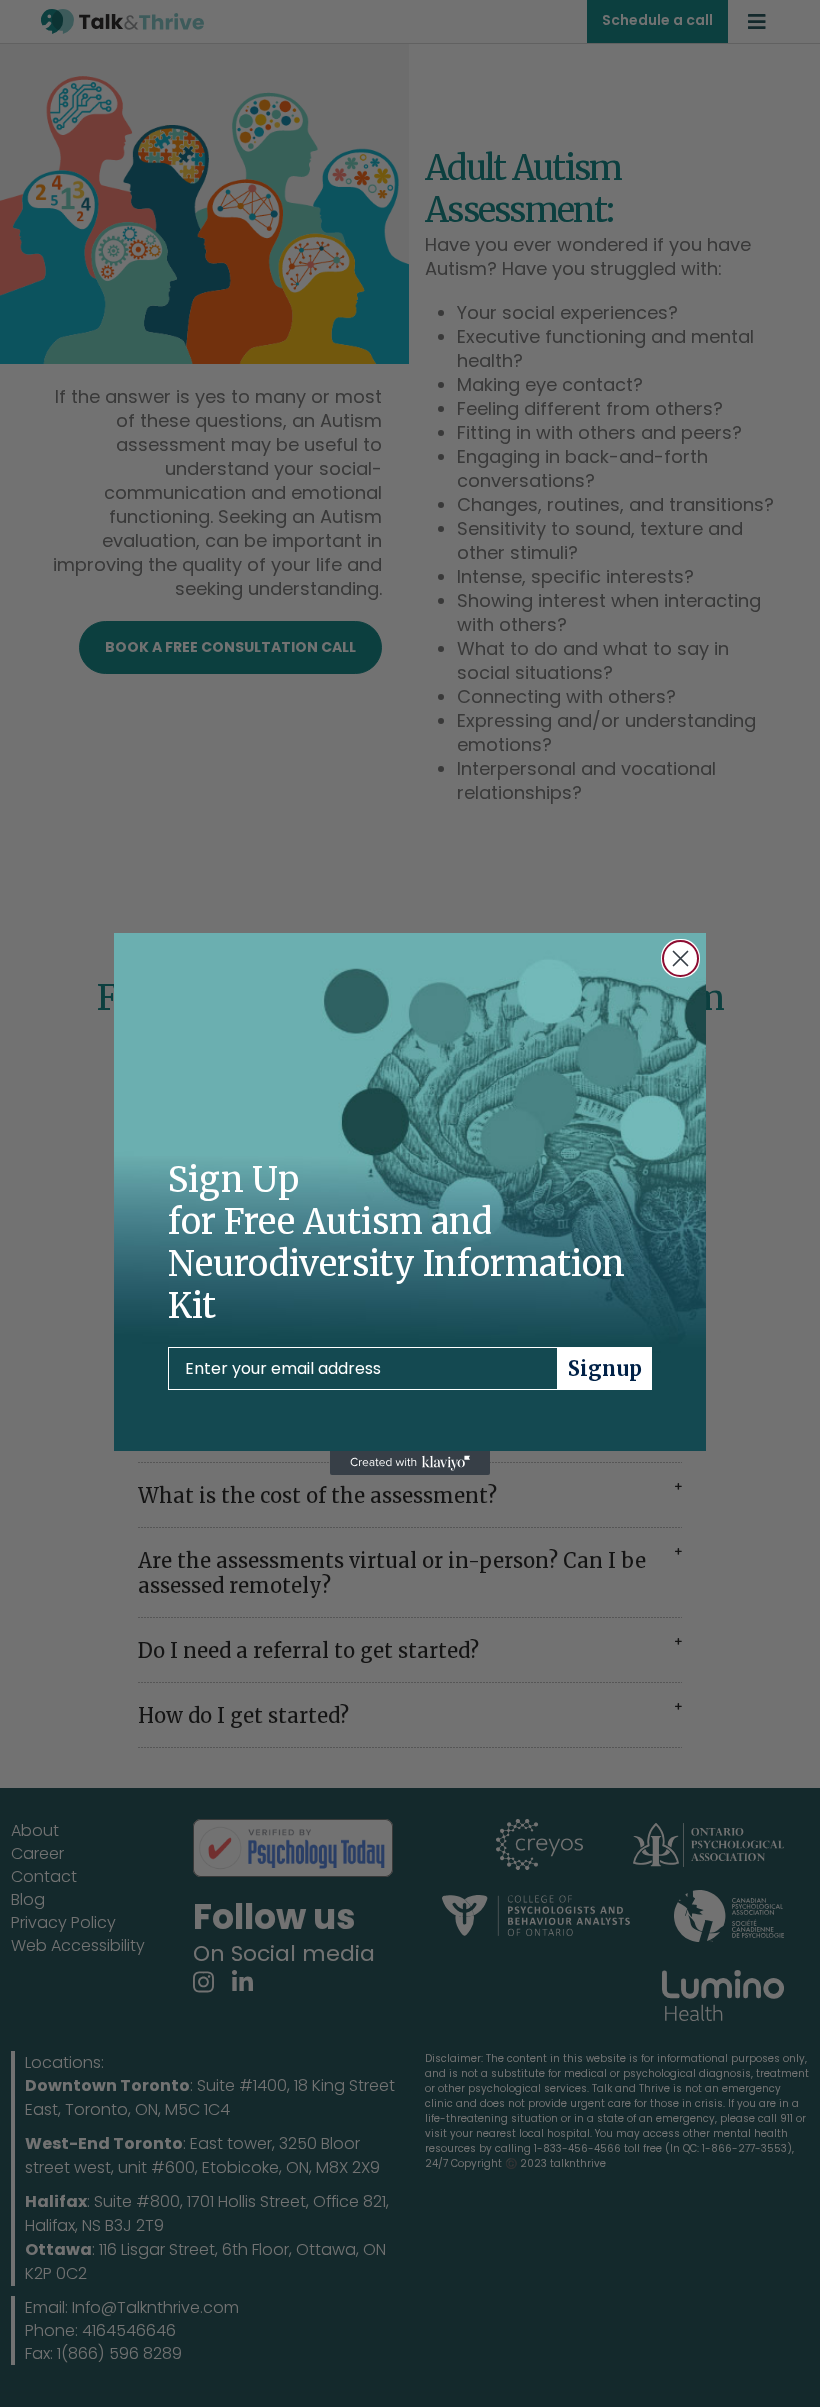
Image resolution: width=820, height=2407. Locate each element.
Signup (605, 1368)
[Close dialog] (680, 958)
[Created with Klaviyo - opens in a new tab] (410, 1463)
